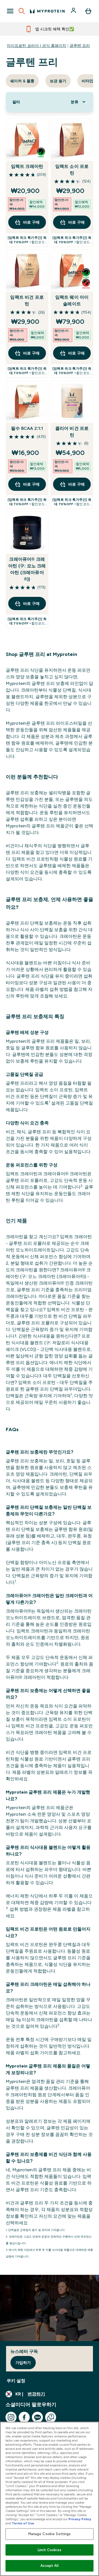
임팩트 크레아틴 (27, 166)
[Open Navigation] (10, 11)
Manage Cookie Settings (50, 2534)
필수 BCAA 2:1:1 (27, 428)
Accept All (49, 2566)
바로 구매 (31, 222)
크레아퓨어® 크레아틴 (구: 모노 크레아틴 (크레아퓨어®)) (27, 569)
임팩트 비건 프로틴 (27, 301)
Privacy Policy (80, 2519)
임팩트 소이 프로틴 (72, 170)
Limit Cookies (50, 2550)
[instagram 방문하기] (11, 2417)
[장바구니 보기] (88, 11)
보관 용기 (58, 81)
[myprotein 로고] (47, 11)
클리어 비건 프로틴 (72, 432)
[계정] (74, 11)
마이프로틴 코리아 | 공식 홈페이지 (37, 46)
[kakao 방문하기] (37, 2417)
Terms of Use (23, 2523)
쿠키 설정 (16, 2381)
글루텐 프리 (80, 46)
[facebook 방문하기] (24, 2417)
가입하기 (23, 2363)
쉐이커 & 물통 (22, 81)
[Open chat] (51, 2417)
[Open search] (22, 11)
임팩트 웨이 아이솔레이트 (72, 301)
